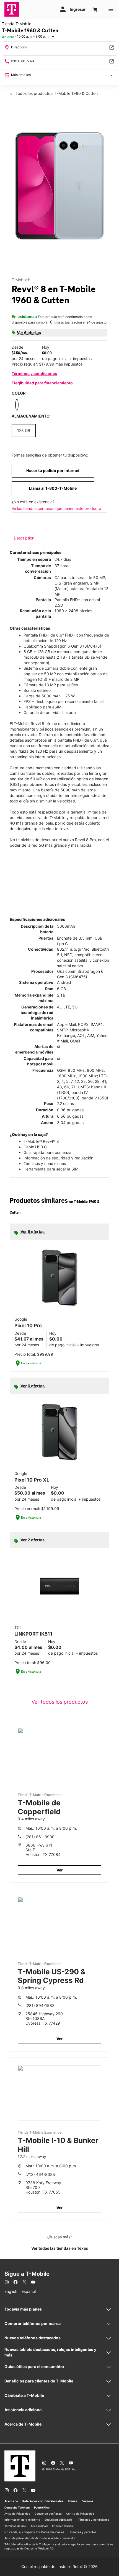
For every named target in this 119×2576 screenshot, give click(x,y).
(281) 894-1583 (40, 2005)
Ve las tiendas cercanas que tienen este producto (56, 508)
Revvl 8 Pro (85, 840)
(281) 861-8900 (40, 1837)
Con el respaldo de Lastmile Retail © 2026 (59, 2566)
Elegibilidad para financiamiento (42, 383)
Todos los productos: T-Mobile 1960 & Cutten (56, 93)
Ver (60, 1870)
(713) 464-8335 (40, 2174)
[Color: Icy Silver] (17, 405)
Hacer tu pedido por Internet (53, 470)
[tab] (24, 538)
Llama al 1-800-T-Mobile (53, 488)
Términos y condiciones (34, 373)
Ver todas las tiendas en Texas (60, 2248)
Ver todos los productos (60, 1702)
